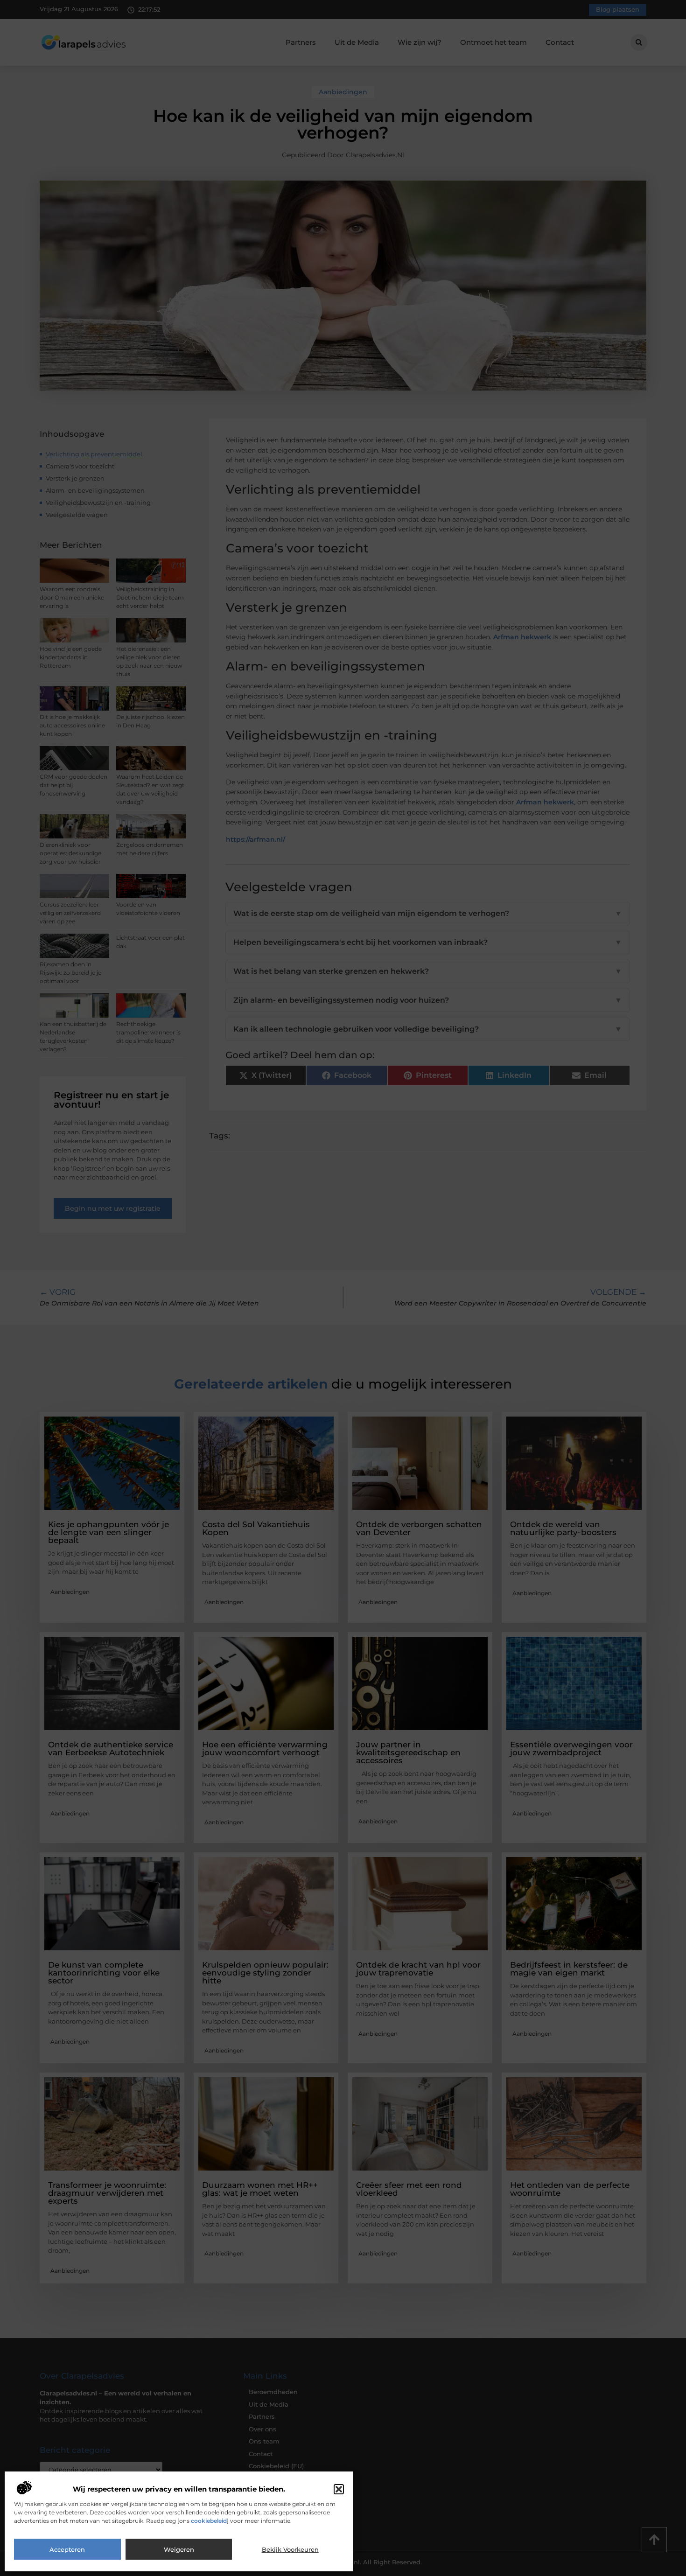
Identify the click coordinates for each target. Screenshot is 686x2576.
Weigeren (179, 2549)
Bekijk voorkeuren (290, 2549)
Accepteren (67, 2549)
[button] (339, 2489)
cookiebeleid (209, 2521)
